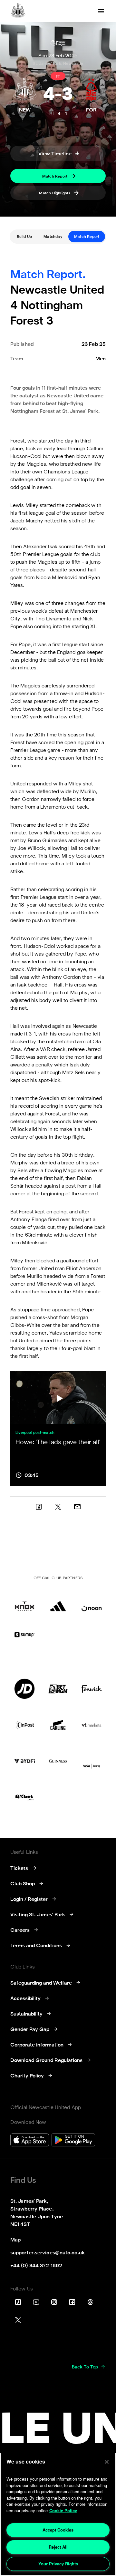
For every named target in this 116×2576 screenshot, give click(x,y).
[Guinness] (58, 1761)
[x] (58, 1507)
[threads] (90, 2302)
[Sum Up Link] (24, 1635)
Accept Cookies (58, 2530)
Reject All (58, 2547)
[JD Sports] (24, 1689)
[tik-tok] (18, 2302)
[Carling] (58, 1725)
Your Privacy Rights (58, 2564)
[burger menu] (101, 11)
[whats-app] (77, 1507)
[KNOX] (24, 1601)
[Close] (107, 2462)
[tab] (24, 237)
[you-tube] (36, 2302)
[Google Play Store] (73, 2141)
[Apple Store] (30, 2141)
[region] (58, 2514)
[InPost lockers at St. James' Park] (24, 1725)
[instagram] (54, 2302)
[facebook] (39, 1507)
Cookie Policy (63, 2510)
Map (15, 2240)
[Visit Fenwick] (92, 1689)
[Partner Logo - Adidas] (58, 1601)
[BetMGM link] (58, 1689)
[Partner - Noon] (92, 1601)
